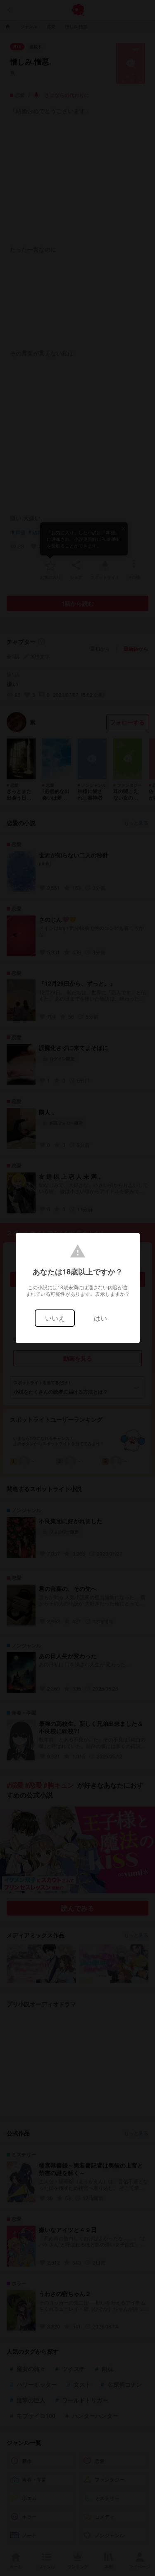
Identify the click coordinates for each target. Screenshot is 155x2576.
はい (100, 1318)
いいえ (55, 1318)
